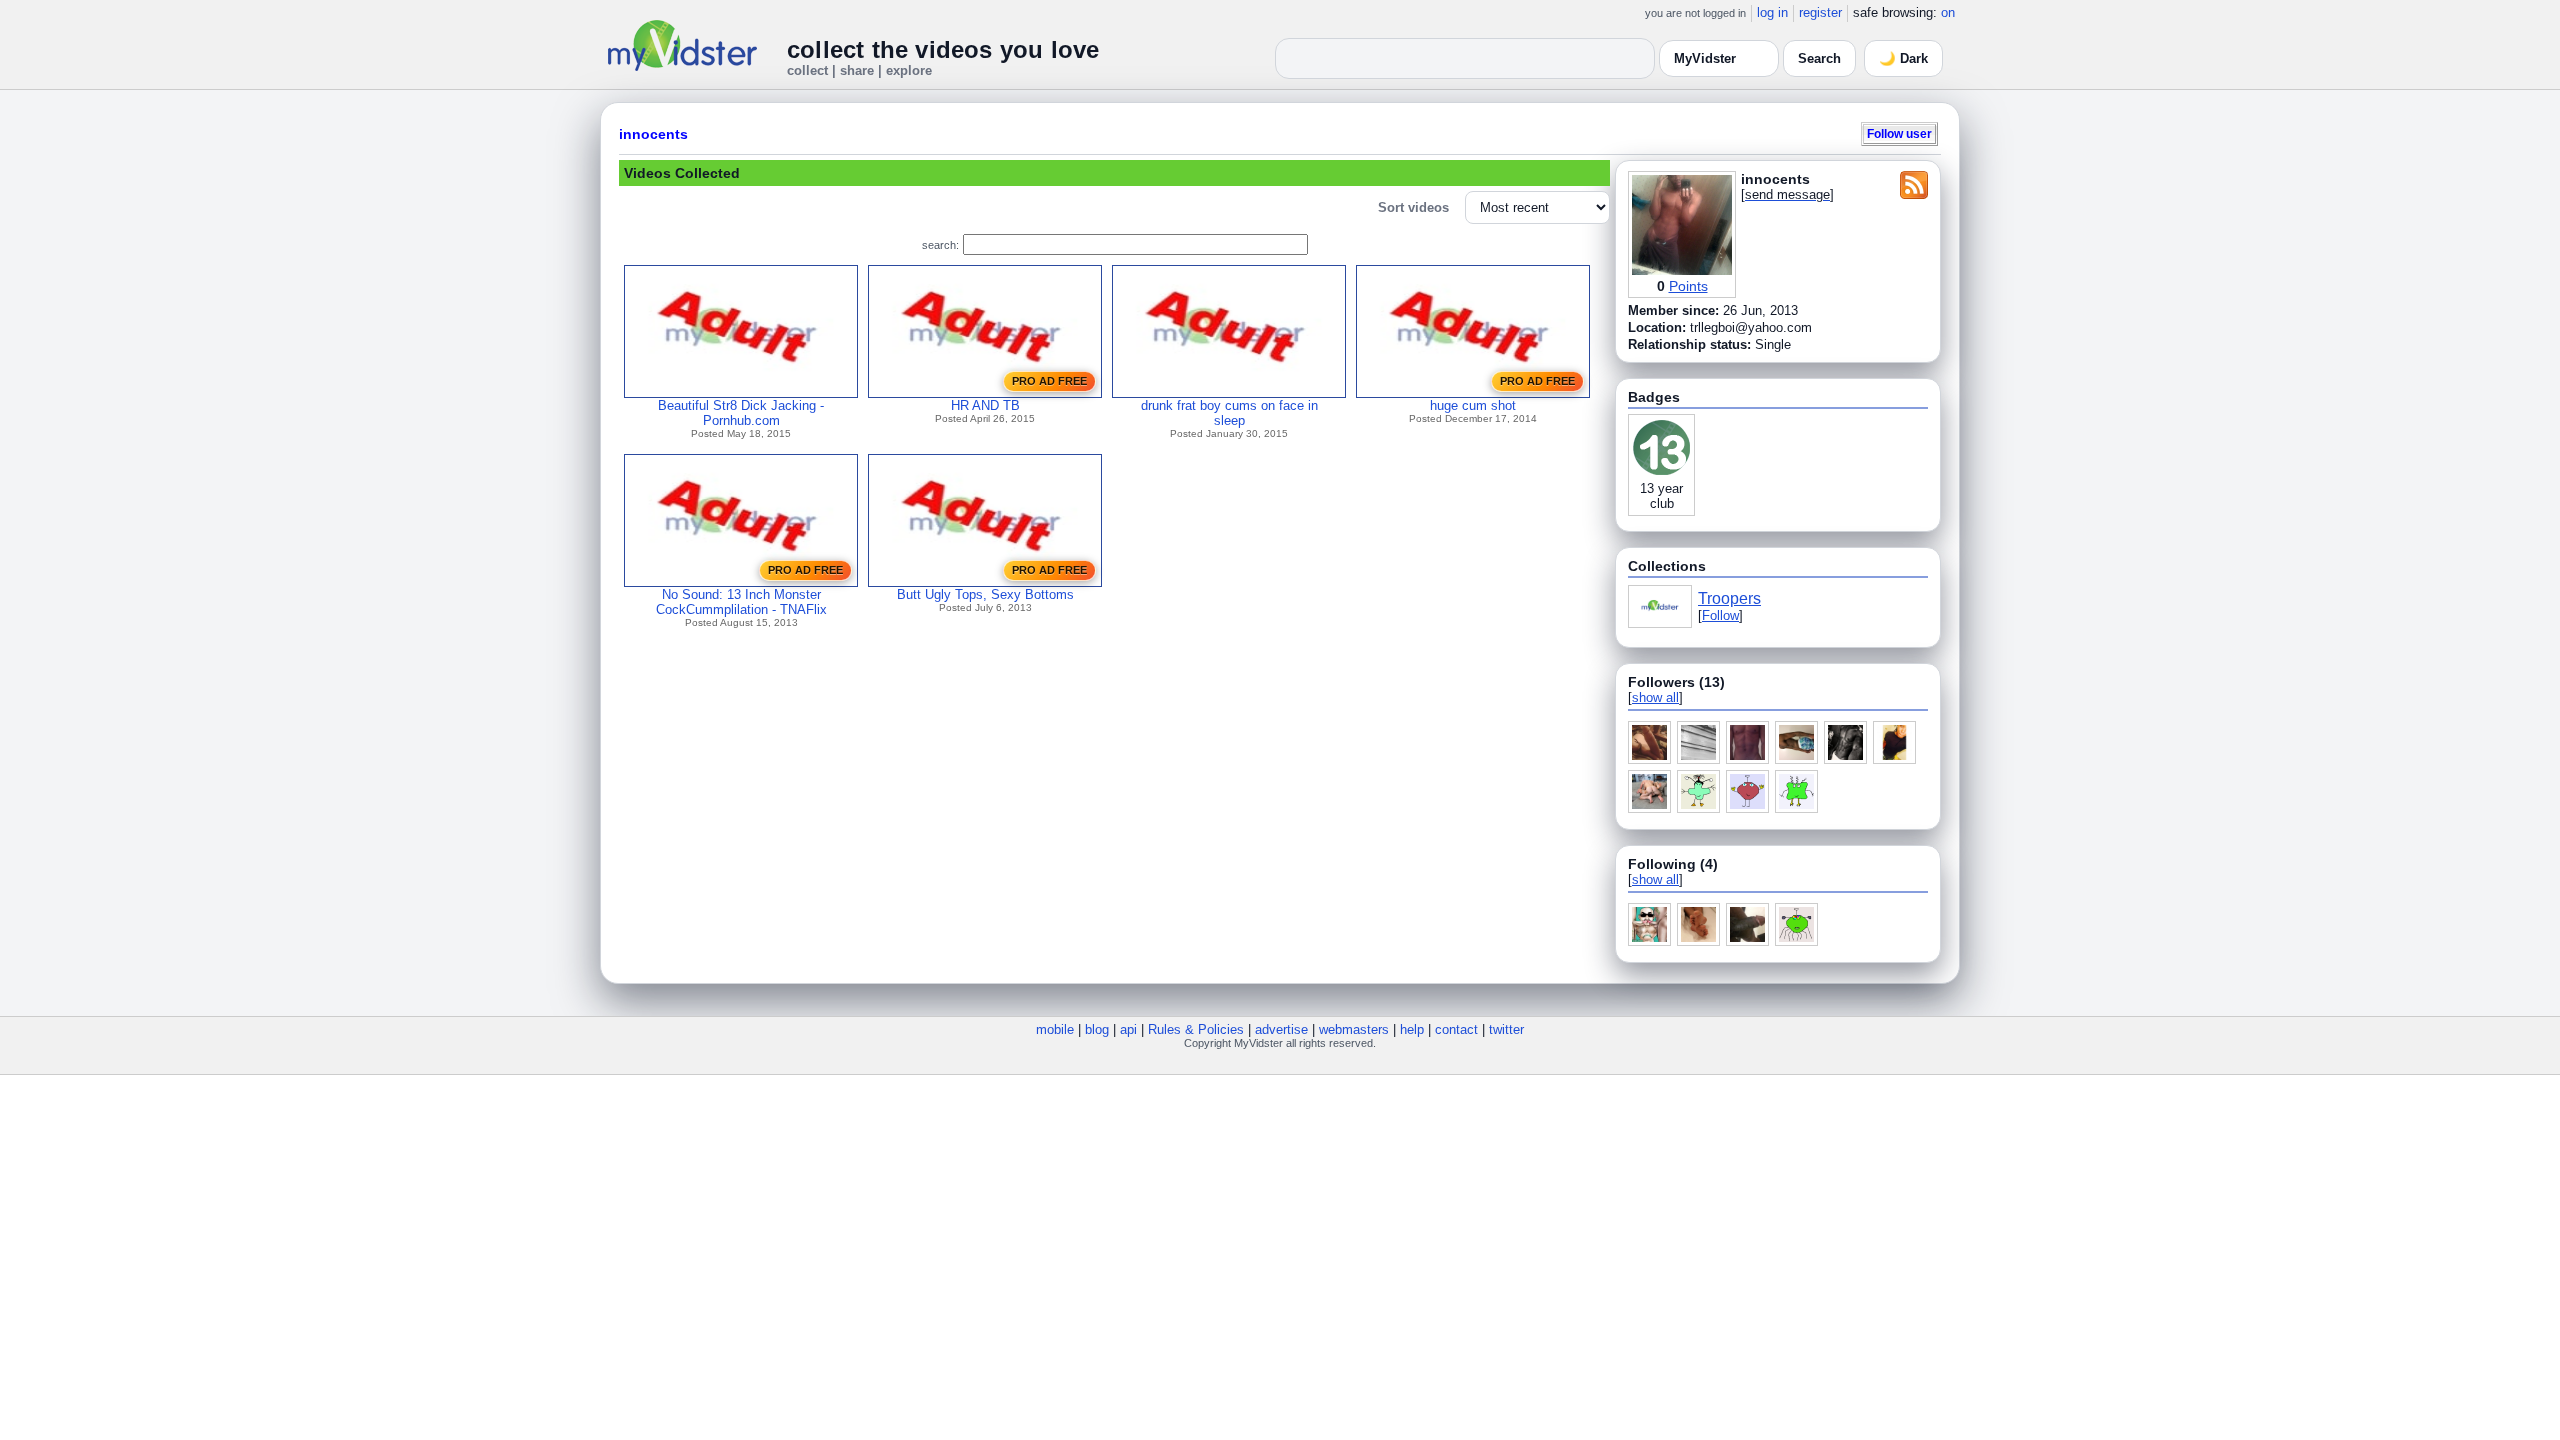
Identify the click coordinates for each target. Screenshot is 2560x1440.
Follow (1720, 615)
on (1948, 12)
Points (1688, 286)
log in (1772, 12)
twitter (1506, 1029)
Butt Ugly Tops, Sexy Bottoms (985, 594)
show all (1655, 697)
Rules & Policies (1196, 1029)
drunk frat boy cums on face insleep (1229, 413)
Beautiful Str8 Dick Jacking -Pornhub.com (741, 413)
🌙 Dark (1903, 58)
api (1128, 1029)
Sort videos (1413, 207)
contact (1456, 1029)
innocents (653, 134)
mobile (1055, 1029)
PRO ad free (1049, 381)
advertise (1281, 1029)
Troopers (1729, 598)
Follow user (1899, 133)
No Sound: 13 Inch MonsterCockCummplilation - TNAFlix (741, 602)
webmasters (1354, 1029)
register (1820, 12)
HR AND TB (985, 405)
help (1412, 1029)
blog (1097, 1029)
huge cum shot (1473, 405)
